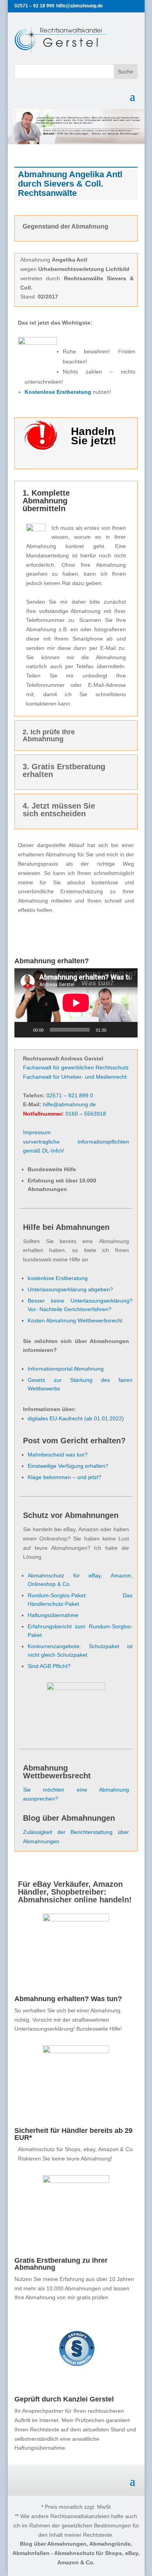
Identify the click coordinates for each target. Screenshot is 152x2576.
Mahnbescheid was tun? (58, 1455)
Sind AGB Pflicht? (49, 1666)
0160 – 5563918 (86, 1114)
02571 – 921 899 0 (70, 1095)
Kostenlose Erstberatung (58, 392)
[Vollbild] (127, 1030)
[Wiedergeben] (25, 1030)
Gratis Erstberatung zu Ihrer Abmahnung (61, 2264)
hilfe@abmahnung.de (69, 1104)
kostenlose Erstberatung (58, 1278)
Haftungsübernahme (53, 1615)
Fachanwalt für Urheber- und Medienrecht (75, 1077)
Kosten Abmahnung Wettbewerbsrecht (75, 1320)
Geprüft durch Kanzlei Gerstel (64, 2399)
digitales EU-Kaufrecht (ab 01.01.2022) (76, 1418)
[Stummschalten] (115, 1030)
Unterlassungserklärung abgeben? (70, 1289)
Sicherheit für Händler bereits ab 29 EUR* (73, 2134)
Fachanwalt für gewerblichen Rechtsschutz (76, 1067)
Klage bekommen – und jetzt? (65, 1477)
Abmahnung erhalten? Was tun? (68, 1999)
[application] (76, 1003)
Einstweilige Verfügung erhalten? (68, 1466)
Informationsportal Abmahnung (66, 1369)
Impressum (37, 1132)
